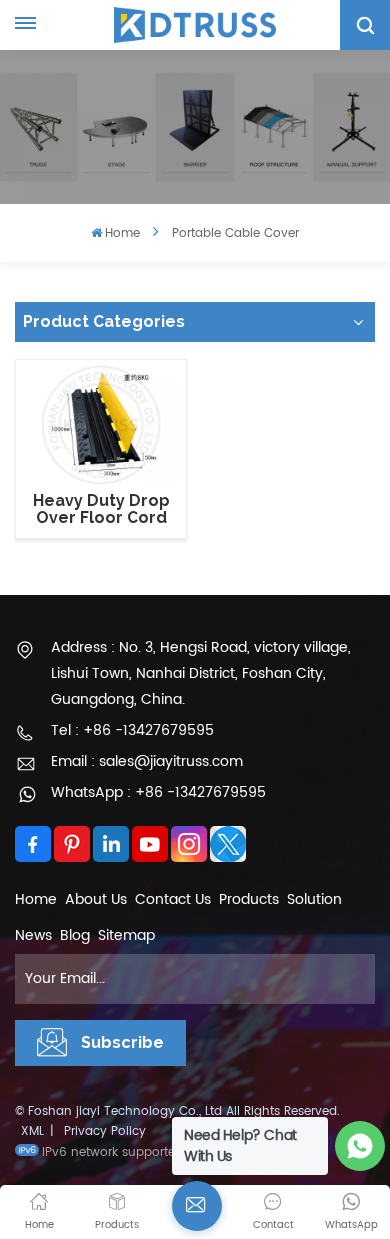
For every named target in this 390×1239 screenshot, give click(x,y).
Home (122, 233)
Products (249, 899)
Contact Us (173, 899)
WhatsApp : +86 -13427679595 (158, 792)
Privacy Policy (105, 1131)
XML (32, 1131)
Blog (75, 935)
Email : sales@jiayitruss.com (147, 761)
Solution (314, 899)
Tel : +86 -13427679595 (132, 730)
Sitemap (126, 935)
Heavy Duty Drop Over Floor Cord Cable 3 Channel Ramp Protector (101, 509)
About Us (96, 899)
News (33, 935)
